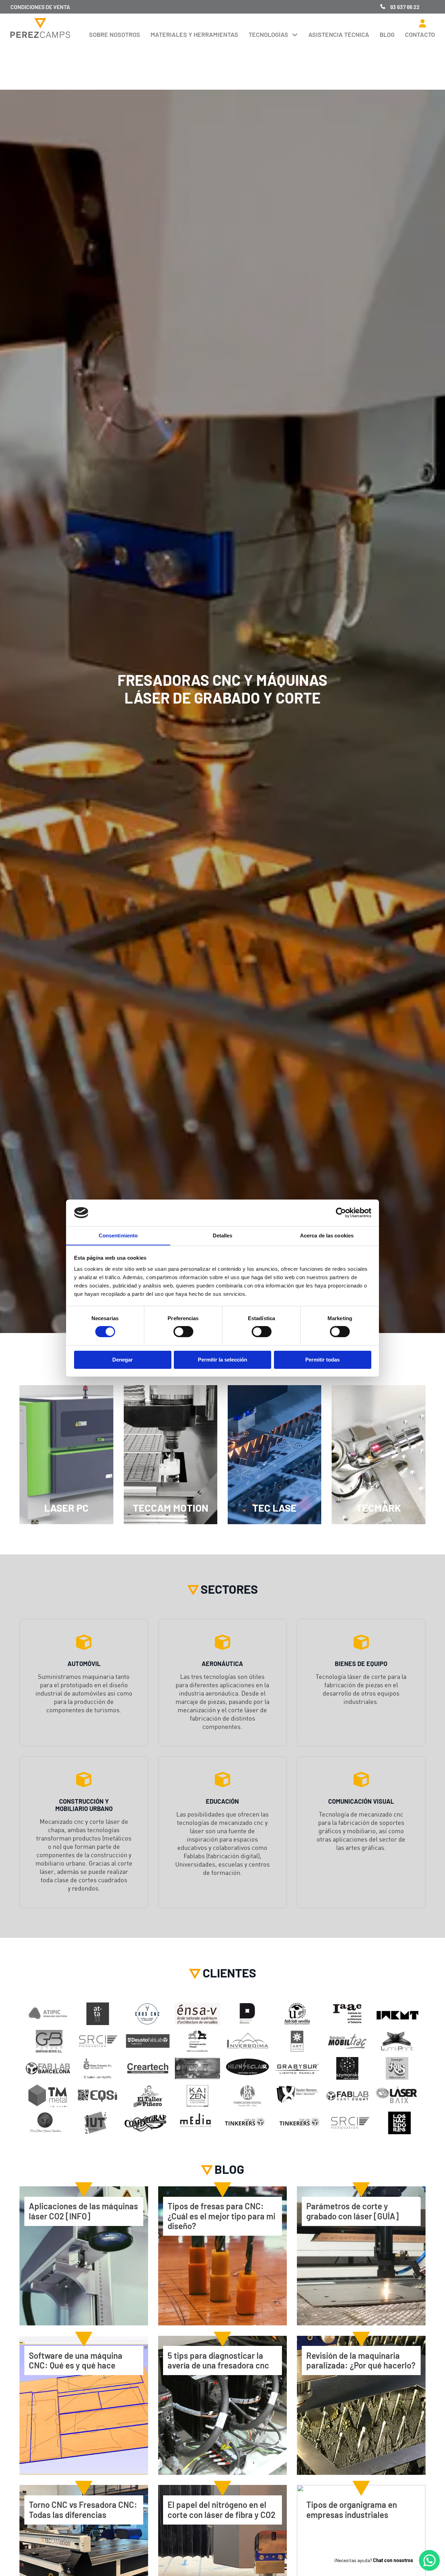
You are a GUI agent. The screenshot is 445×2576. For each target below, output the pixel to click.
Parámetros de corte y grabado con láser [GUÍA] (353, 2211)
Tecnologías (268, 34)
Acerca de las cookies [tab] (327, 1235)
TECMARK (379, 1508)
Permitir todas (322, 1360)
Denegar (123, 1360)
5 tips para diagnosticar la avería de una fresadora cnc (218, 2360)
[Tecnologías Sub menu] (295, 35)
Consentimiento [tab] (118, 1235)
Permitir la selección (222, 1360)
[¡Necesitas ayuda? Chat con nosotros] (429, 2560)
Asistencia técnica (339, 34)
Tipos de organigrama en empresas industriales (352, 2509)
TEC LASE (274, 1508)
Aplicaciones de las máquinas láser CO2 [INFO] (83, 2211)
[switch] (183, 1332)
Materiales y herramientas (194, 34)
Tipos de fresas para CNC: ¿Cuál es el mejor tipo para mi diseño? (221, 2216)
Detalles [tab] (223, 1235)
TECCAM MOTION (171, 1508)
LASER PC (66, 1508)
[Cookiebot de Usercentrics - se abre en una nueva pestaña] (341, 1213)
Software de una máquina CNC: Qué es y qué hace (76, 2360)
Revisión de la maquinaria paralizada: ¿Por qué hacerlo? (361, 2360)
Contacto (420, 34)
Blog (387, 34)
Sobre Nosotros (115, 34)
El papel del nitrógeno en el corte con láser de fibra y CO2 (221, 2509)
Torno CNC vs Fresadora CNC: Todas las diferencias (83, 2509)
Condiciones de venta (40, 7)
